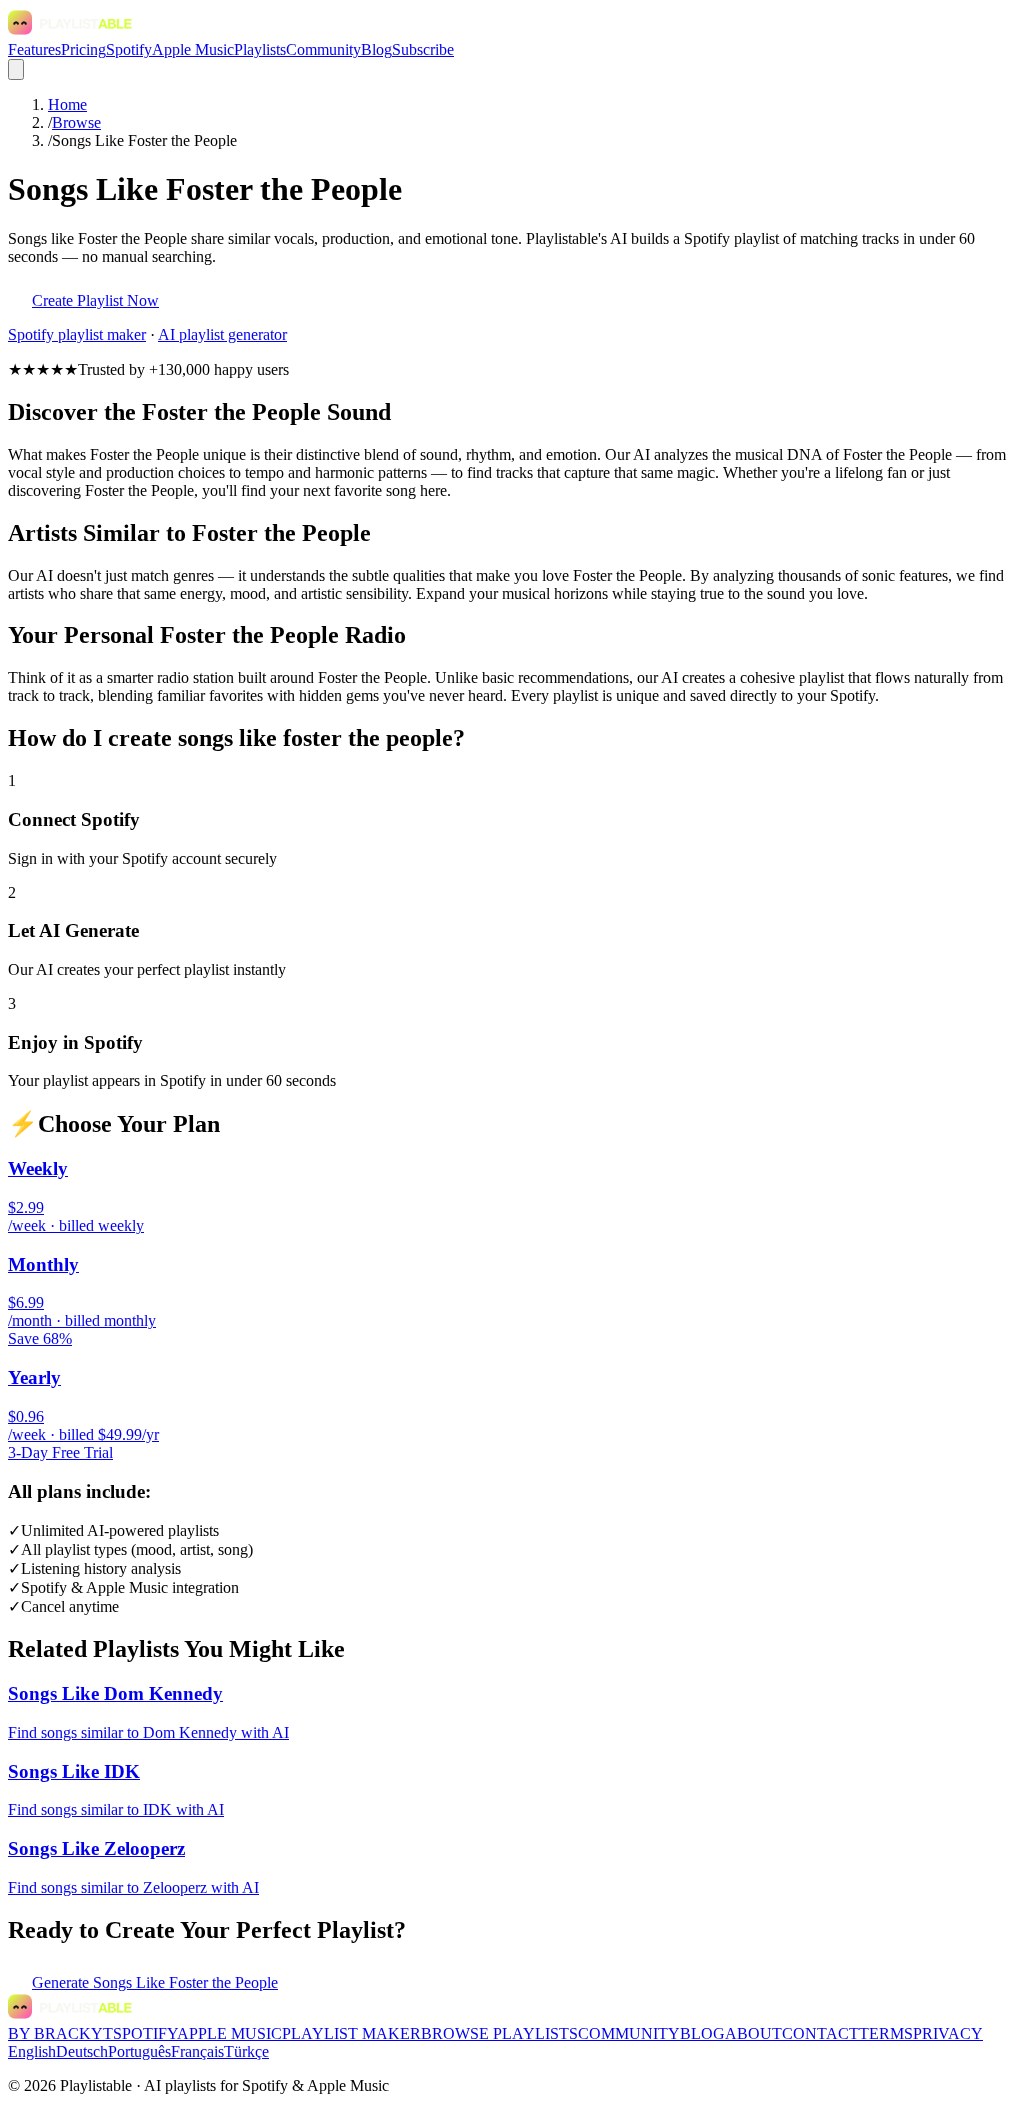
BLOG (702, 2033)
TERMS (886, 2033)
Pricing (83, 49)
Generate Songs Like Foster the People (155, 1982)
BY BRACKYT (60, 2033)
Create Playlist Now (95, 300)
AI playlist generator (222, 334)
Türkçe (246, 2051)
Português (139, 2051)
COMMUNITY (629, 2033)
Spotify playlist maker (77, 334)
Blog (376, 49)
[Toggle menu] (16, 69)
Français (197, 2051)
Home (67, 104)
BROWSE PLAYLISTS (499, 2033)
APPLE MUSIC (229, 2033)
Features (34, 49)
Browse (76, 122)
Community (323, 49)
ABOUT (753, 2033)
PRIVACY (948, 2033)
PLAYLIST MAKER (351, 2033)
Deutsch (82, 2051)
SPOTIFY (145, 2033)
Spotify (129, 49)
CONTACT (820, 2033)
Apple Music (193, 49)
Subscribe (423, 49)
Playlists (260, 49)
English (32, 2051)
